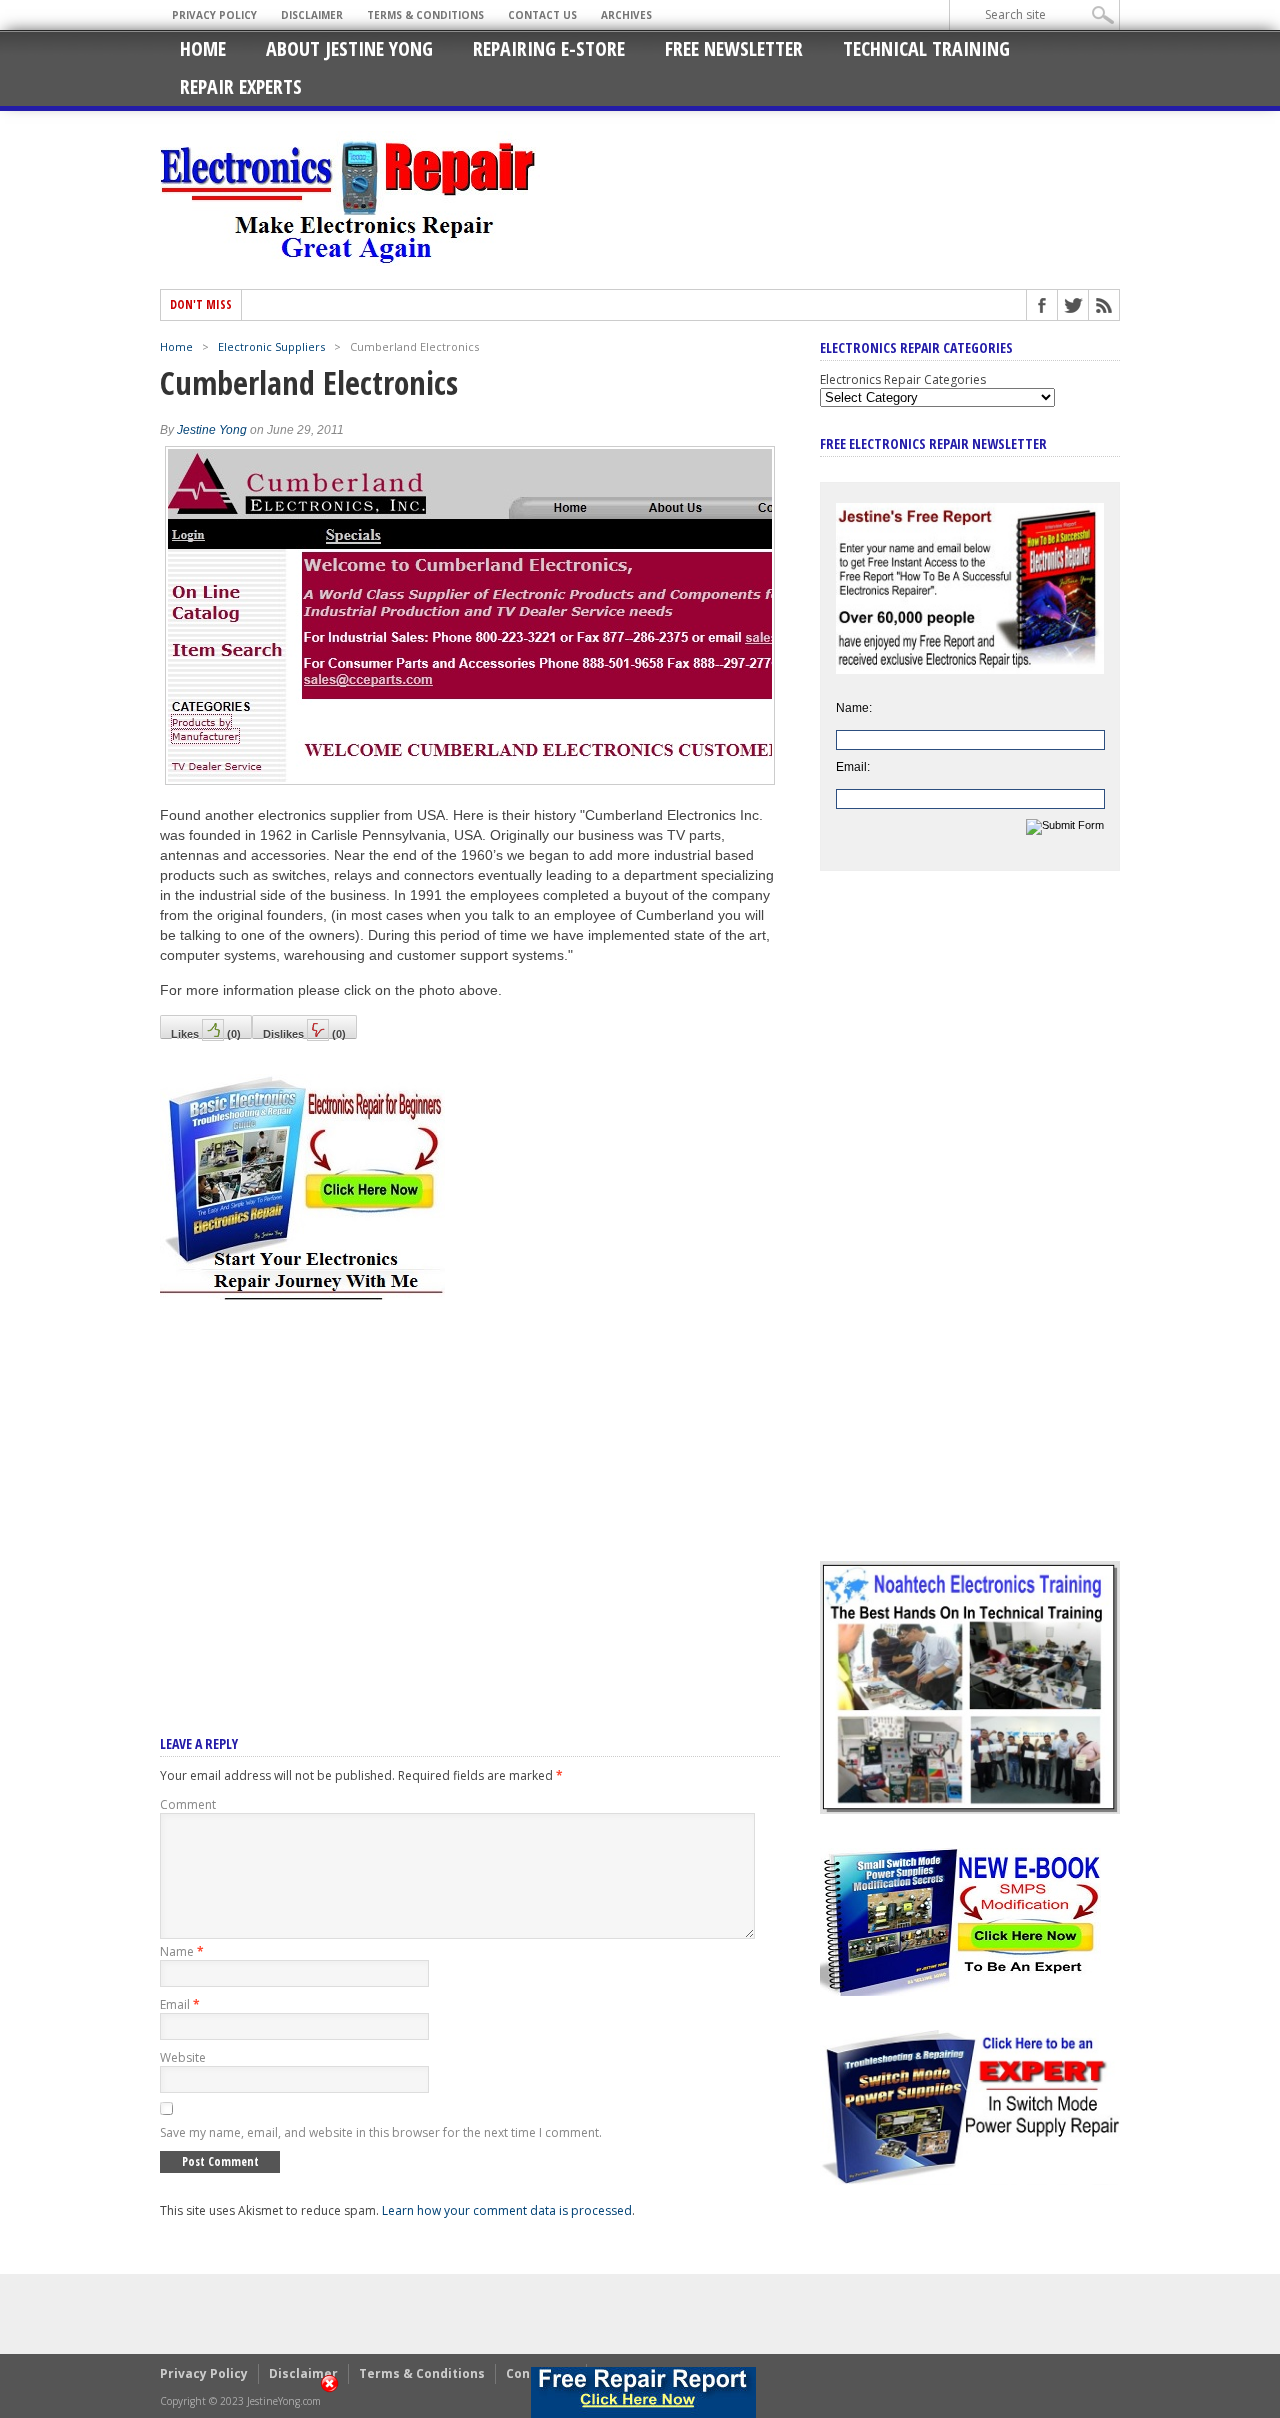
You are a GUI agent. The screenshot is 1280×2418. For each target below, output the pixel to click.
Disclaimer (312, 15)
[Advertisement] (470, 1491)
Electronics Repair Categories (903, 379)
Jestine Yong (212, 430)
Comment (188, 1804)
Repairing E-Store (549, 48)
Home (203, 48)
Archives (626, 15)
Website (183, 2057)
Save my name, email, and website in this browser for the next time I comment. (381, 2132)
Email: (853, 767)
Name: (854, 708)
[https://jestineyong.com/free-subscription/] (643, 2392)
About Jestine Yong (349, 48)
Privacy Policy (214, 15)
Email (180, 2004)
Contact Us (542, 15)
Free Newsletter (734, 48)
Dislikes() (304, 1033)
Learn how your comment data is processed (507, 2210)
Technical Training (926, 48)
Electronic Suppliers (271, 346)
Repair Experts (241, 86)
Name (182, 1951)
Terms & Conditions (425, 15)
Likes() (206, 1033)
